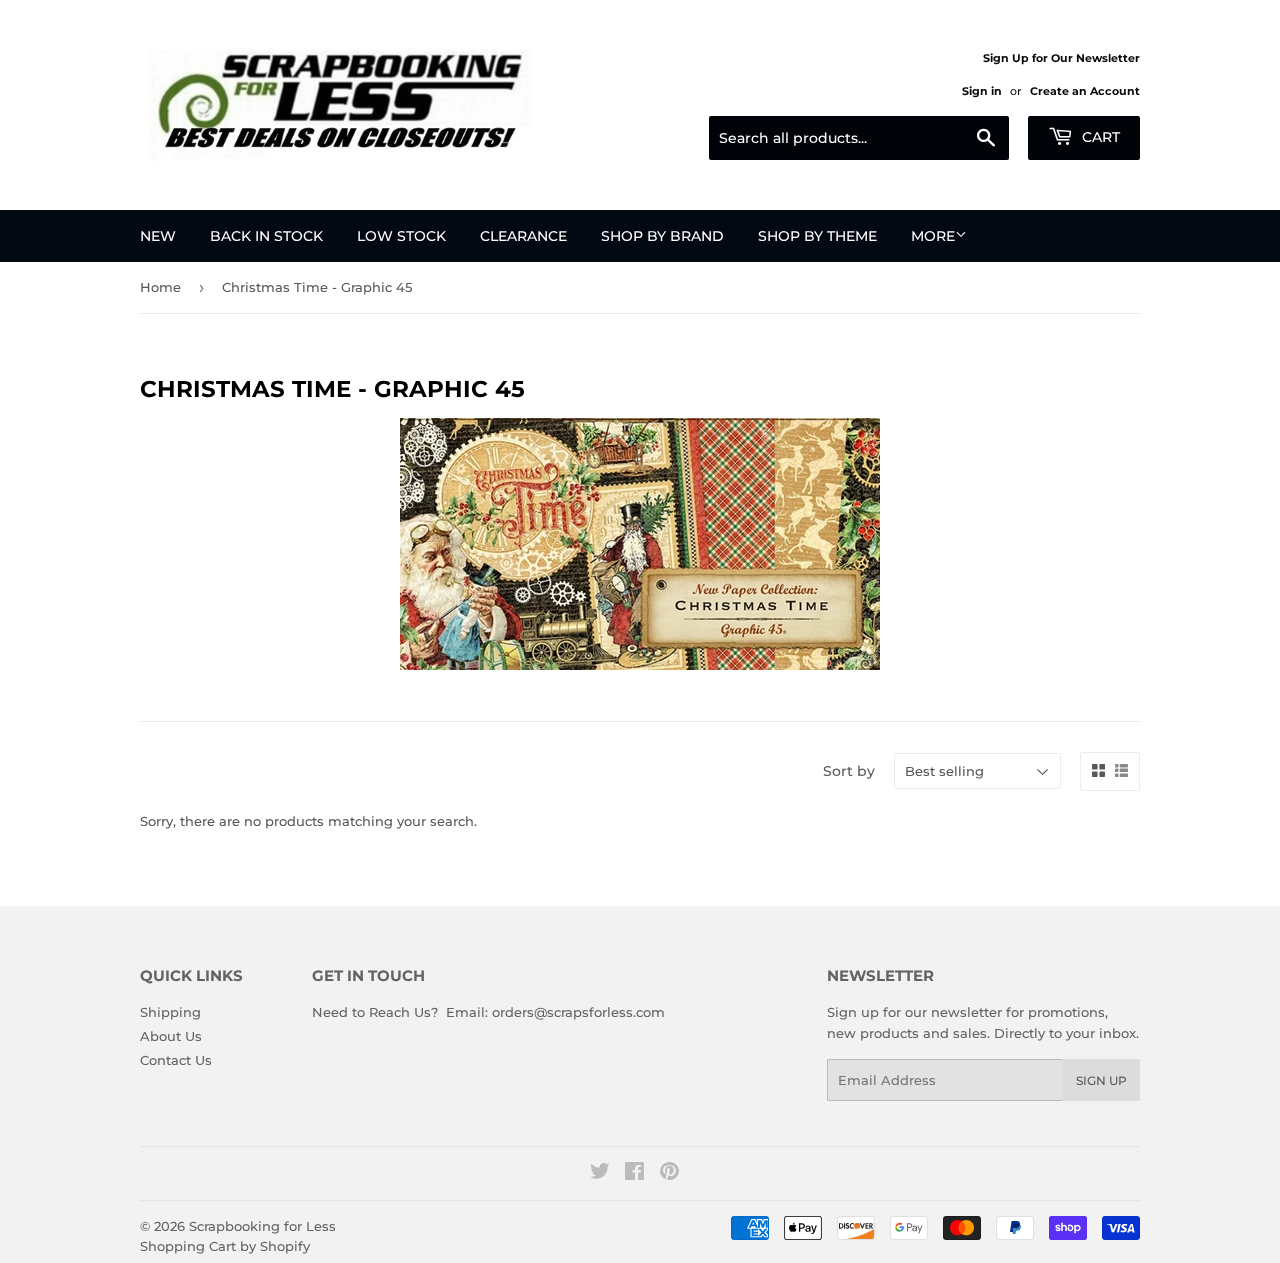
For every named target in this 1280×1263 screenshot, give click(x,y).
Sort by (849, 771)
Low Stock (401, 236)
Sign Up (1101, 1080)
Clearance (523, 236)
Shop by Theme (817, 236)
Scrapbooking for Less (262, 1226)
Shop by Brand (662, 236)
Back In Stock (266, 236)
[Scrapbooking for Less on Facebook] (634, 1174)
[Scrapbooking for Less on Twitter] (600, 1174)
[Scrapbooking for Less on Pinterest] (669, 1174)
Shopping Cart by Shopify (225, 1246)
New (158, 236)
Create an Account (1085, 91)
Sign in (982, 91)
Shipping (170, 1012)
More (933, 236)
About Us (171, 1036)
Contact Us (176, 1060)
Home (160, 287)
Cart (1099, 137)
